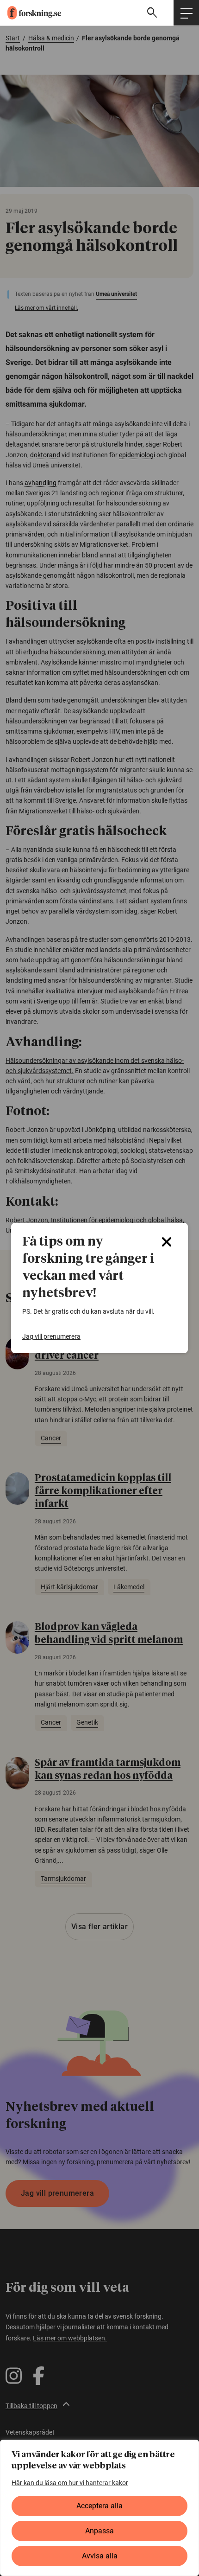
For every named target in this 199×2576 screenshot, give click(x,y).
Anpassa (99, 2531)
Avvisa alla (100, 2556)
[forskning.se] (31, 13)
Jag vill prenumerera (51, 1336)
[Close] (167, 1242)
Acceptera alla (99, 2506)
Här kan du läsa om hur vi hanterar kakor (70, 2483)
